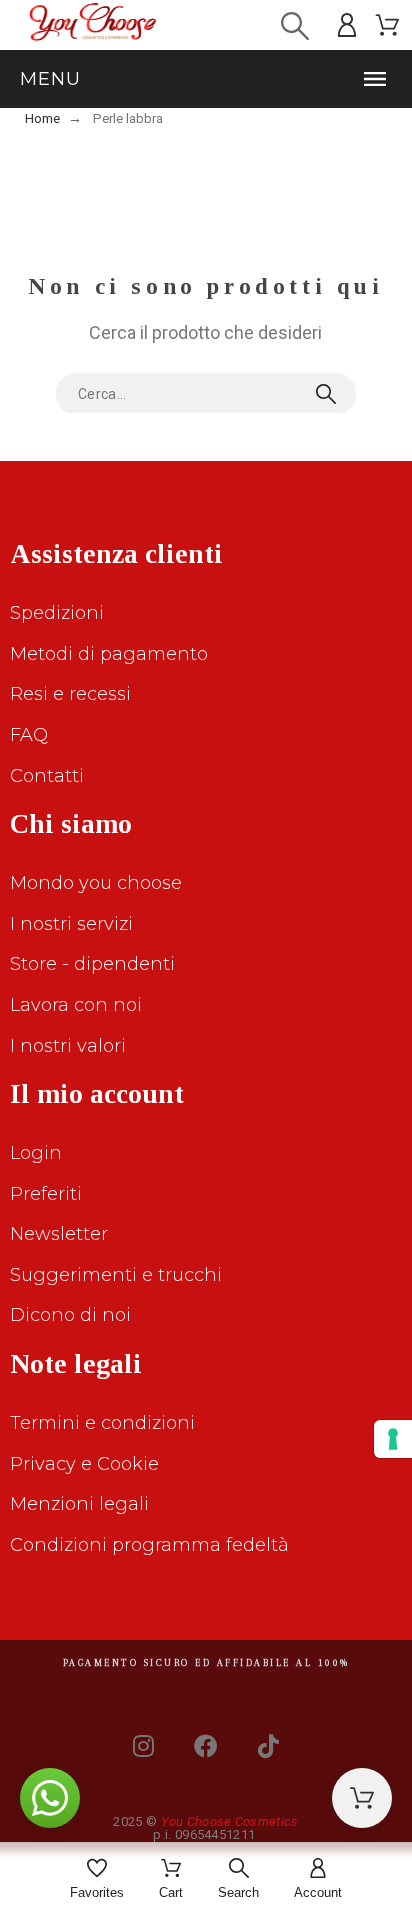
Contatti (47, 776)
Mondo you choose (96, 883)
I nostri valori (68, 1046)
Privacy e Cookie (84, 1464)
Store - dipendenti (92, 964)
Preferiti (46, 1194)
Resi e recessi (70, 694)
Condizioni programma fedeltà (149, 1545)
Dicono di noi (70, 1315)
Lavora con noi (76, 1005)
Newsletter (59, 1234)
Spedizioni (57, 613)
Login (36, 1153)
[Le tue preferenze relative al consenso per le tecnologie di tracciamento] (393, 1439)
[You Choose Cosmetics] (93, 25)
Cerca (331, 394)
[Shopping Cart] (362, 1798)
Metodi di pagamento (109, 654)
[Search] (295, 26)
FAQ (29, 735)
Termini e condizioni (102, 1423)
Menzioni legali (79, 1504)
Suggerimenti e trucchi (116, 1275)
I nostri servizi (71, 924)
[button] (206, 79)
